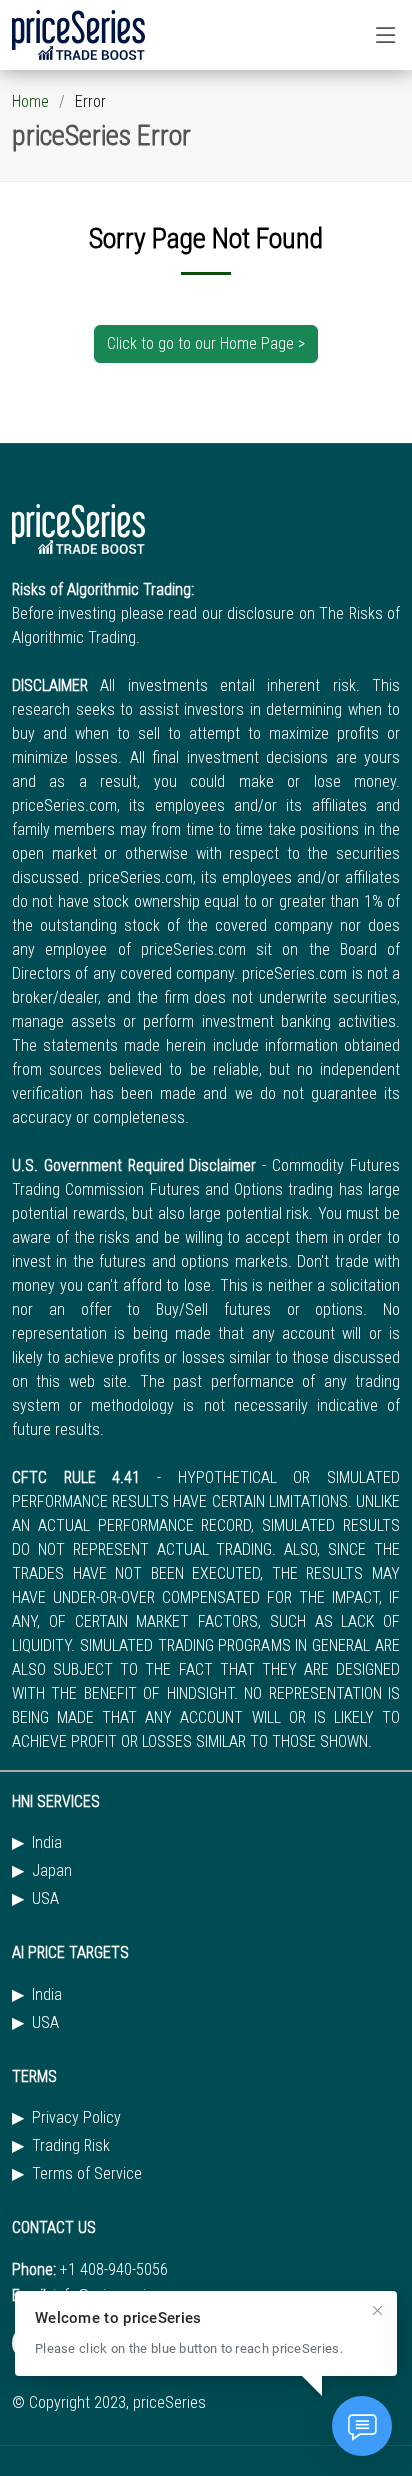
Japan (52, 1871)
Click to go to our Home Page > (206, 343)
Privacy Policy (76, 2118)
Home (30, 101)
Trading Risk (71, 2146)
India (47, 1843)
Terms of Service (87, 2174)
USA (45, 1899)
